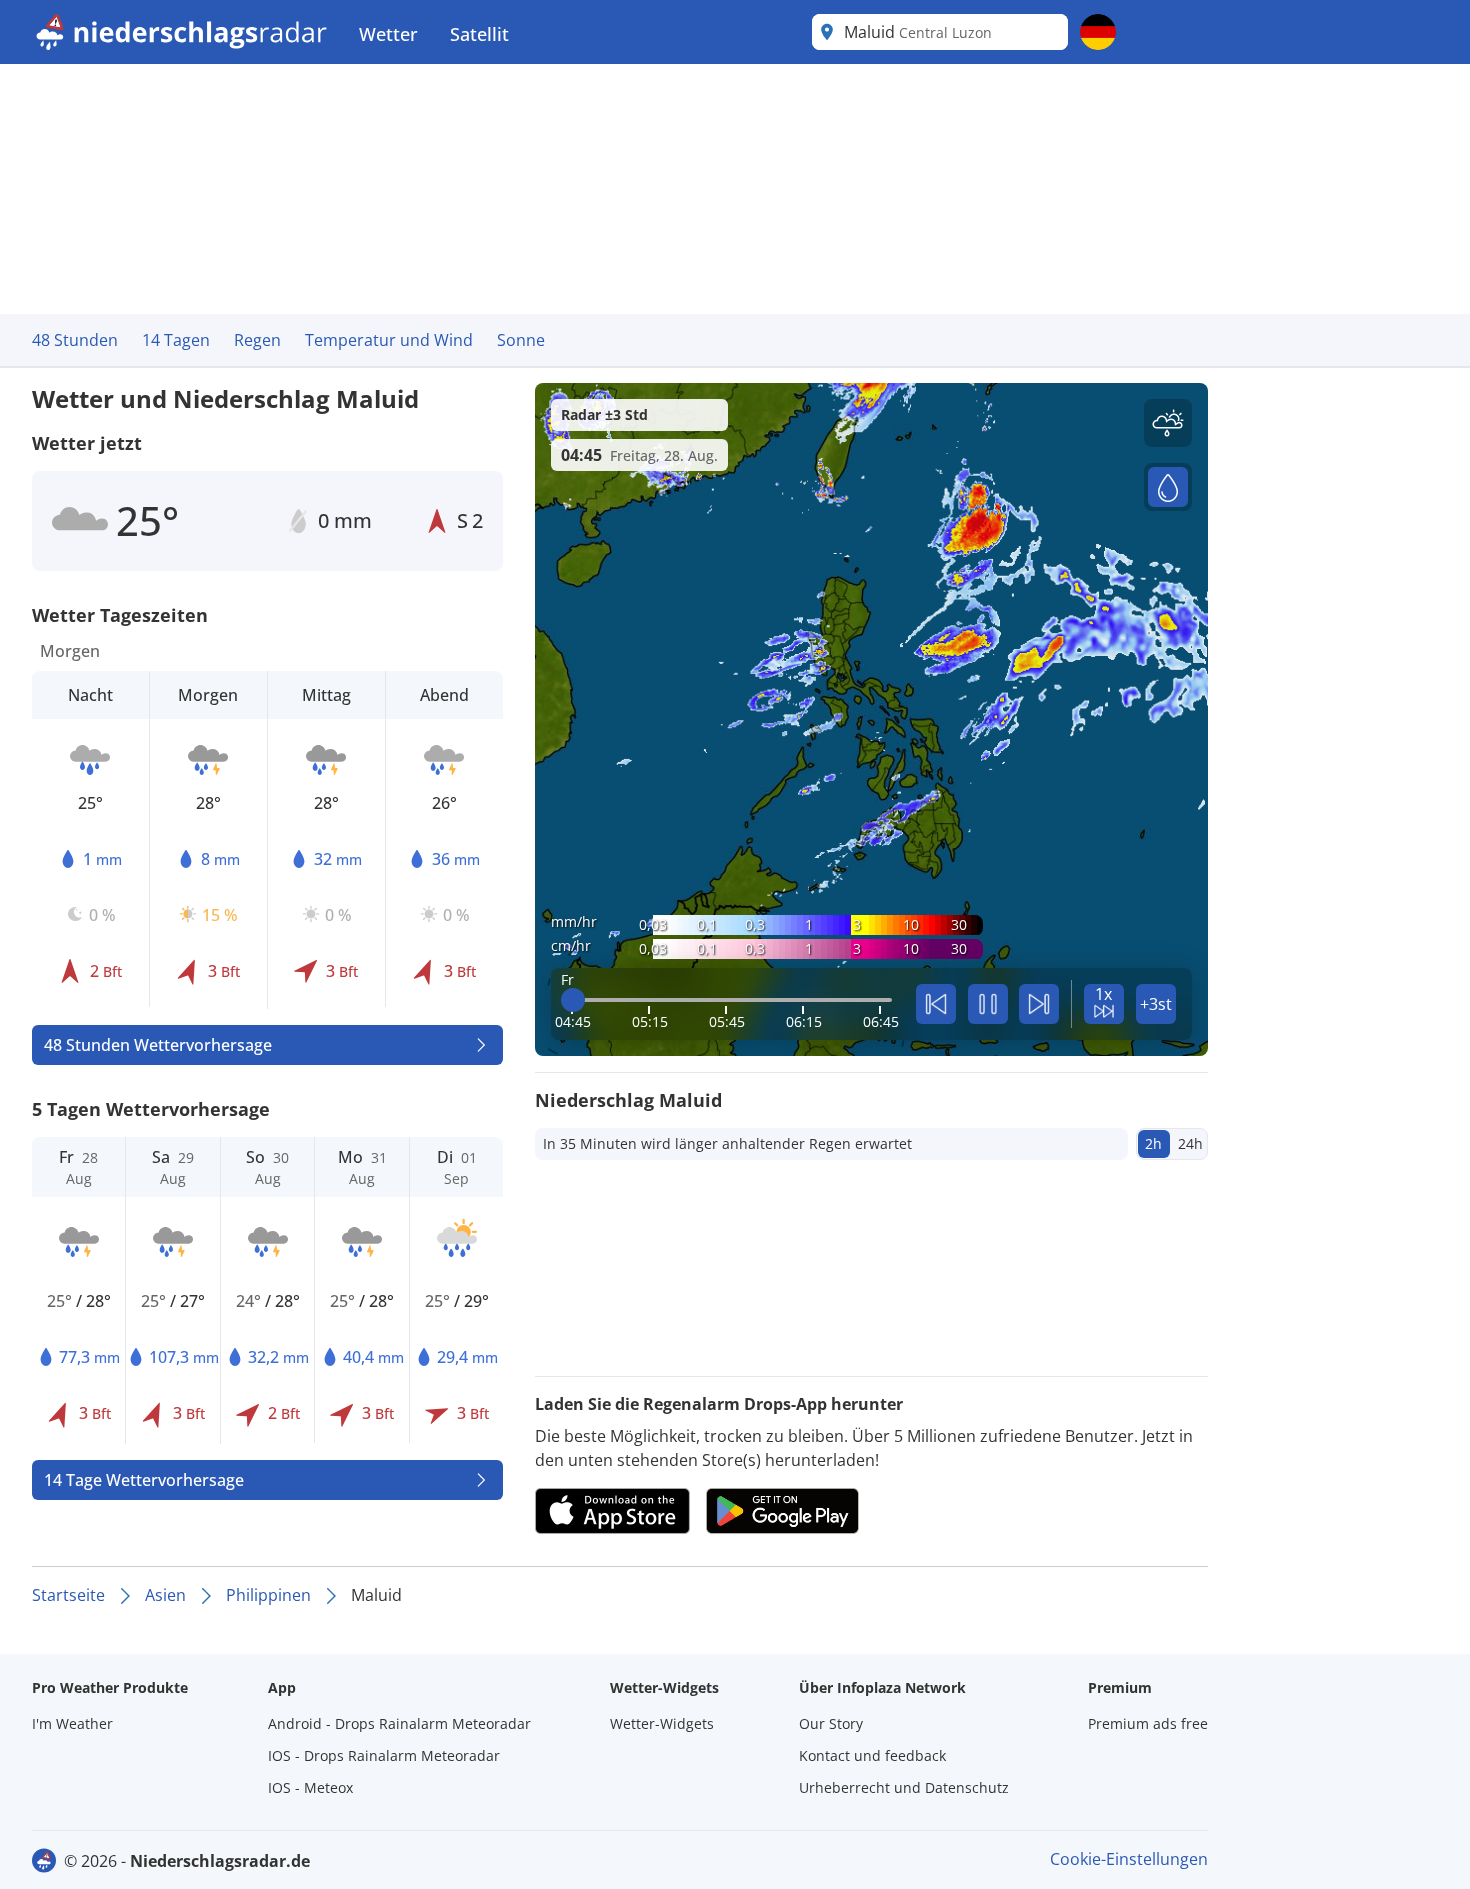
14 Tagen (176, 340)
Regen (257, 340)
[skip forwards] (1039, 1004)
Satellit (479, 34)
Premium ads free (1148, 1723)
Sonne (521, 340)
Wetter (388, 34)
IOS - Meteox (310, 1787)
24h (1190, 1143)
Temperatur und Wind (389, 340)
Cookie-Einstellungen (1129, 1859)
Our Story (831, 1723)
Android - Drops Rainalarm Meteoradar (399, 1723)
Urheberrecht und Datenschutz (904, 1787)
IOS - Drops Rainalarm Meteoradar (384, 1755)
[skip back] (936, 1004)
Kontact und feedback (872, 1755)
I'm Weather (72, 1723)
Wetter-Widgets (662, 1723)
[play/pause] (988, 1004)
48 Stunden (75, 340)
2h (1153, 1143)
